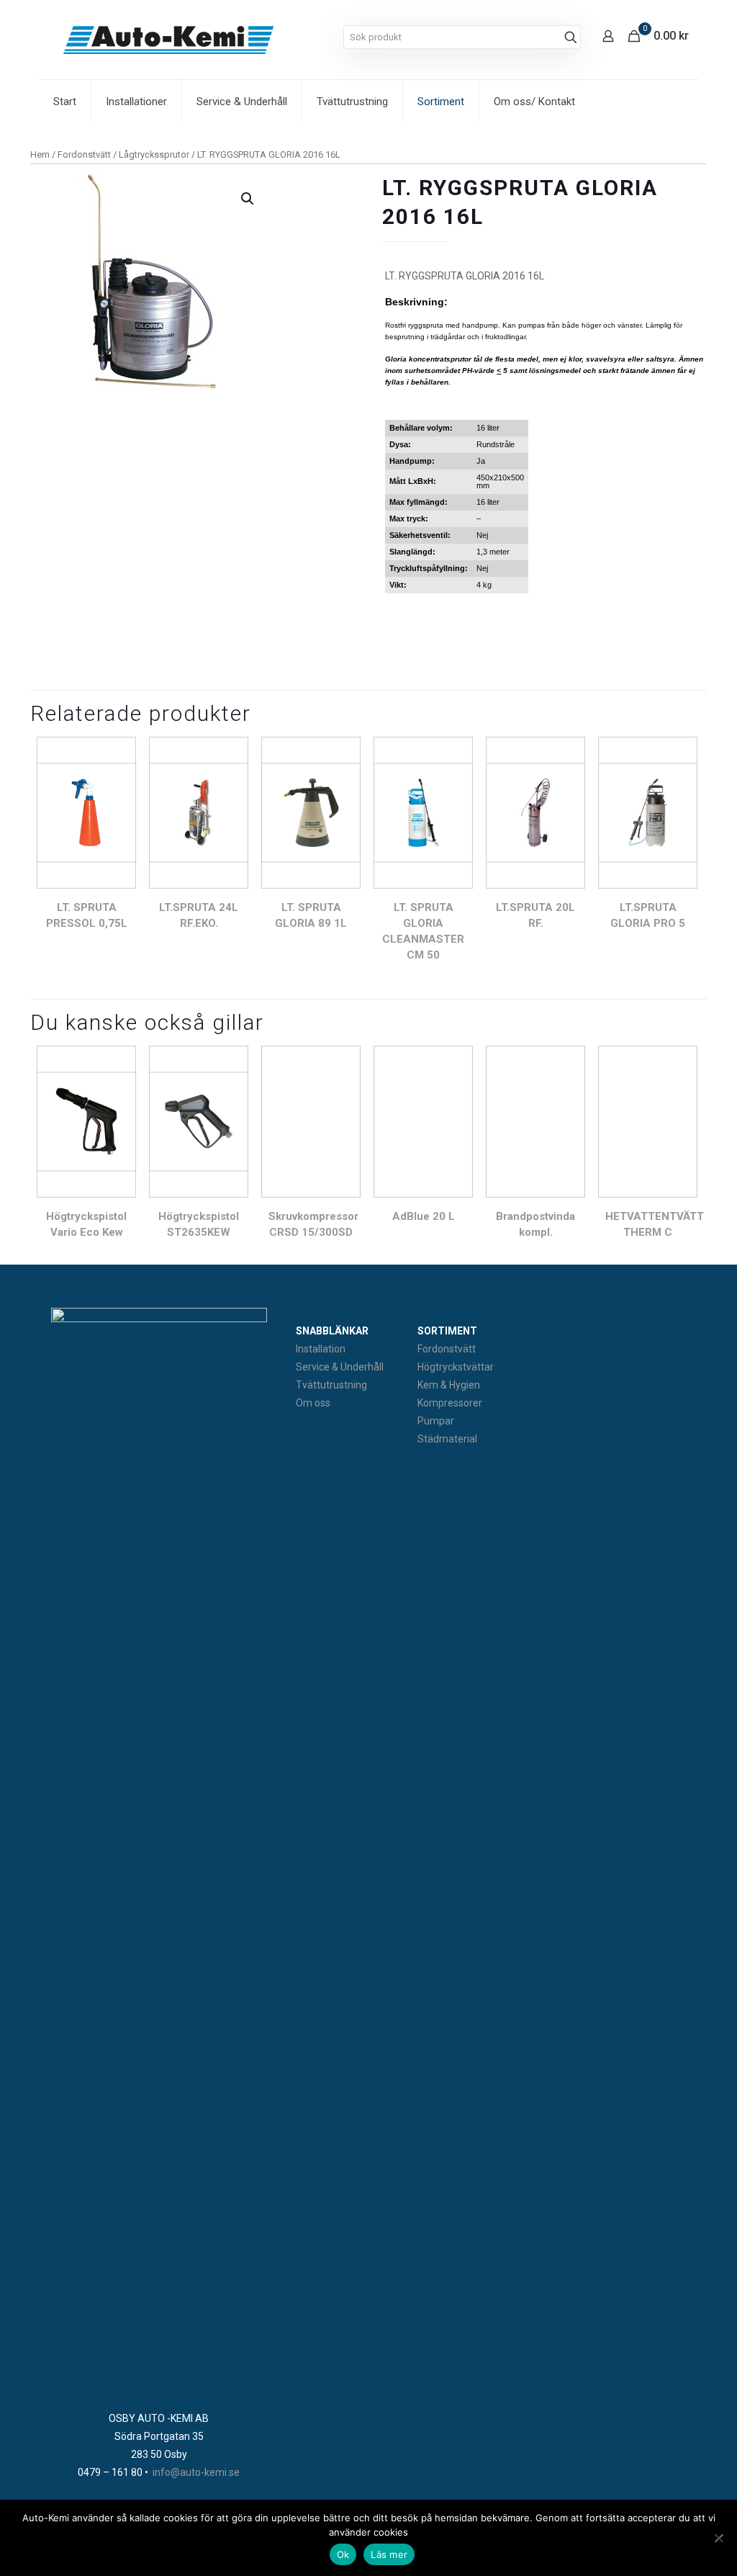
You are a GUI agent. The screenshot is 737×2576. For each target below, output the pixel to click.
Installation (321, 1349)
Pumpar (436, 1421)
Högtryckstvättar (456, 1367)
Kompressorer (450, 1403)
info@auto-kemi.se (196, 2472)
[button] (248, 199)
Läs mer (389, 2554)
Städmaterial (447, 1439)
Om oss (313, 1403)
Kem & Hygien (449, 1385)
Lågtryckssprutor (154, 154)
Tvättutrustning (331, 1385)
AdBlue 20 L (424, 1216)
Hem (40, 154)
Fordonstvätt (84, 154)
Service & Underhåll (340, 1367)
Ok (343, 2554)
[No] (719, 2538)
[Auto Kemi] (168, 40)
